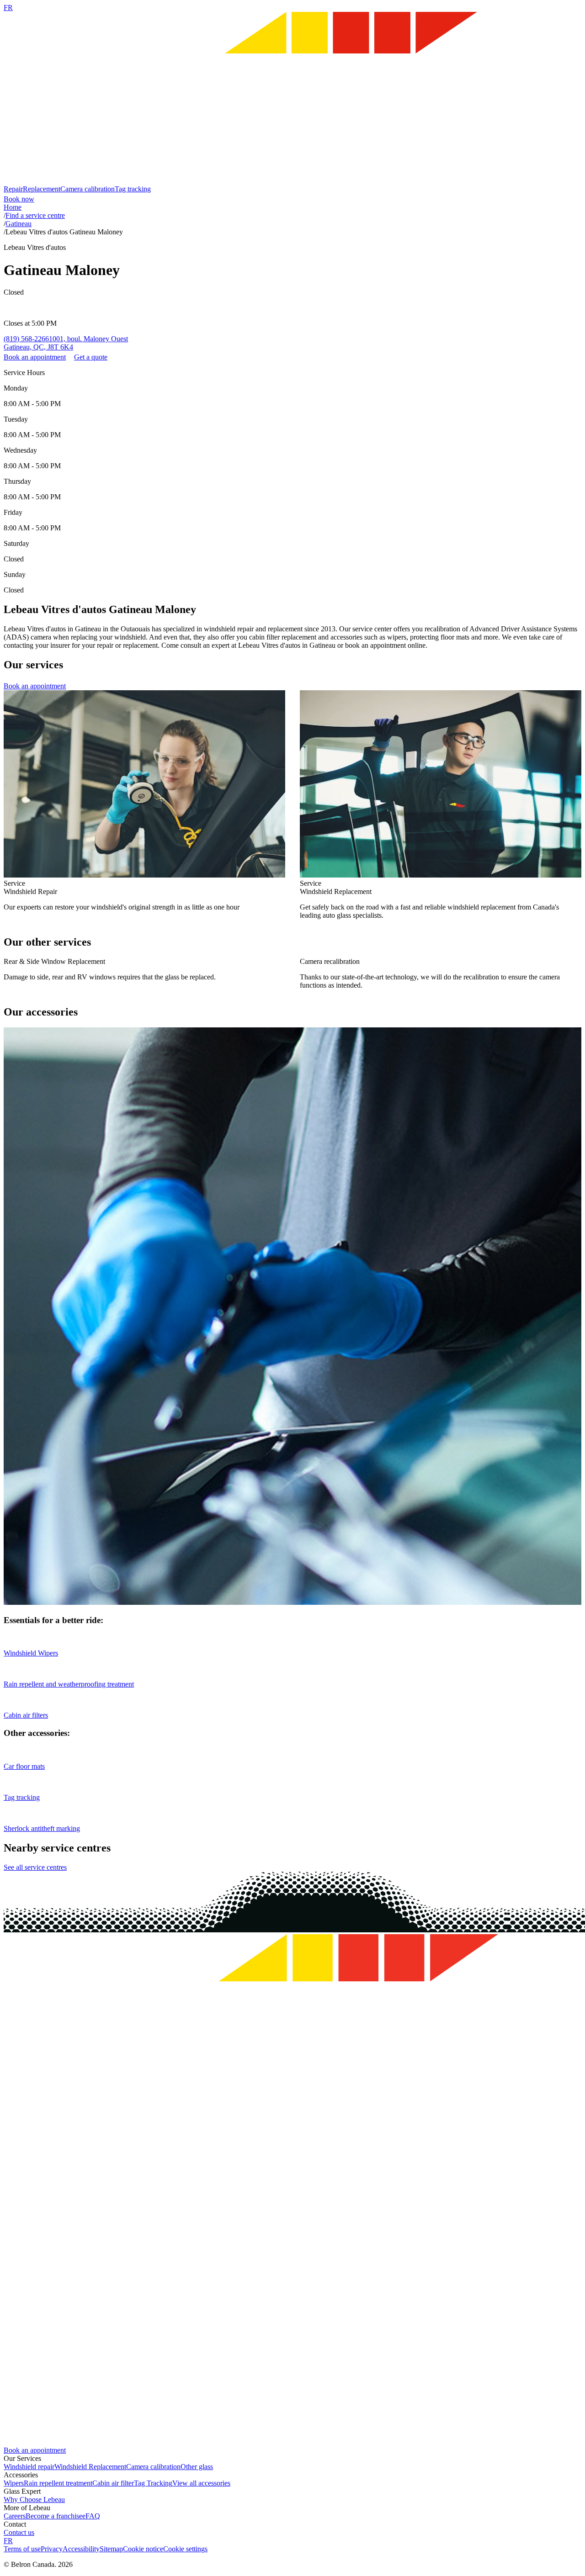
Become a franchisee (56, 2516)
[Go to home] (292, 181)
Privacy (52, 2549)
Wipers (14, 2483)
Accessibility (81, 2549)
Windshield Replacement (90, 2467)
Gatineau (19, 224)
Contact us (19, 2532)
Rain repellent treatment (58, 2483)
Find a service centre (35, 215)
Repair (13, 189)
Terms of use (22, 2549)
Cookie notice (143, 2549)
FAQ (93, 2516)
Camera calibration (88, 189)
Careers (15, 2516)
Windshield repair (29, 2467)
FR (8, 8)
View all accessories (201, 2483)
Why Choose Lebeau (34, 2499)
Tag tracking (133, 189)
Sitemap (111, 2549)
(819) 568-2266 (26, 339)
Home (13, 207)
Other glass (197, 2467)
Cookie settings (185, 2549)
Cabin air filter (113, 2483)
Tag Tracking (153, 2483)
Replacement (42, 189)
